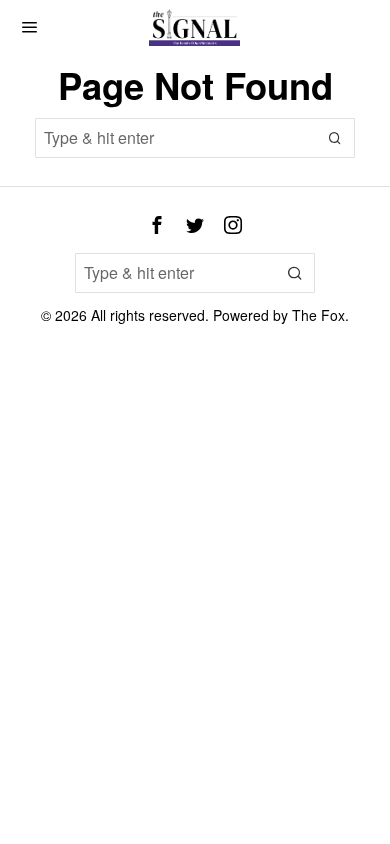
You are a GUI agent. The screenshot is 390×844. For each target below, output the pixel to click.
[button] (335, 138)
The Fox (318, 315)
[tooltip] (157, 225)
